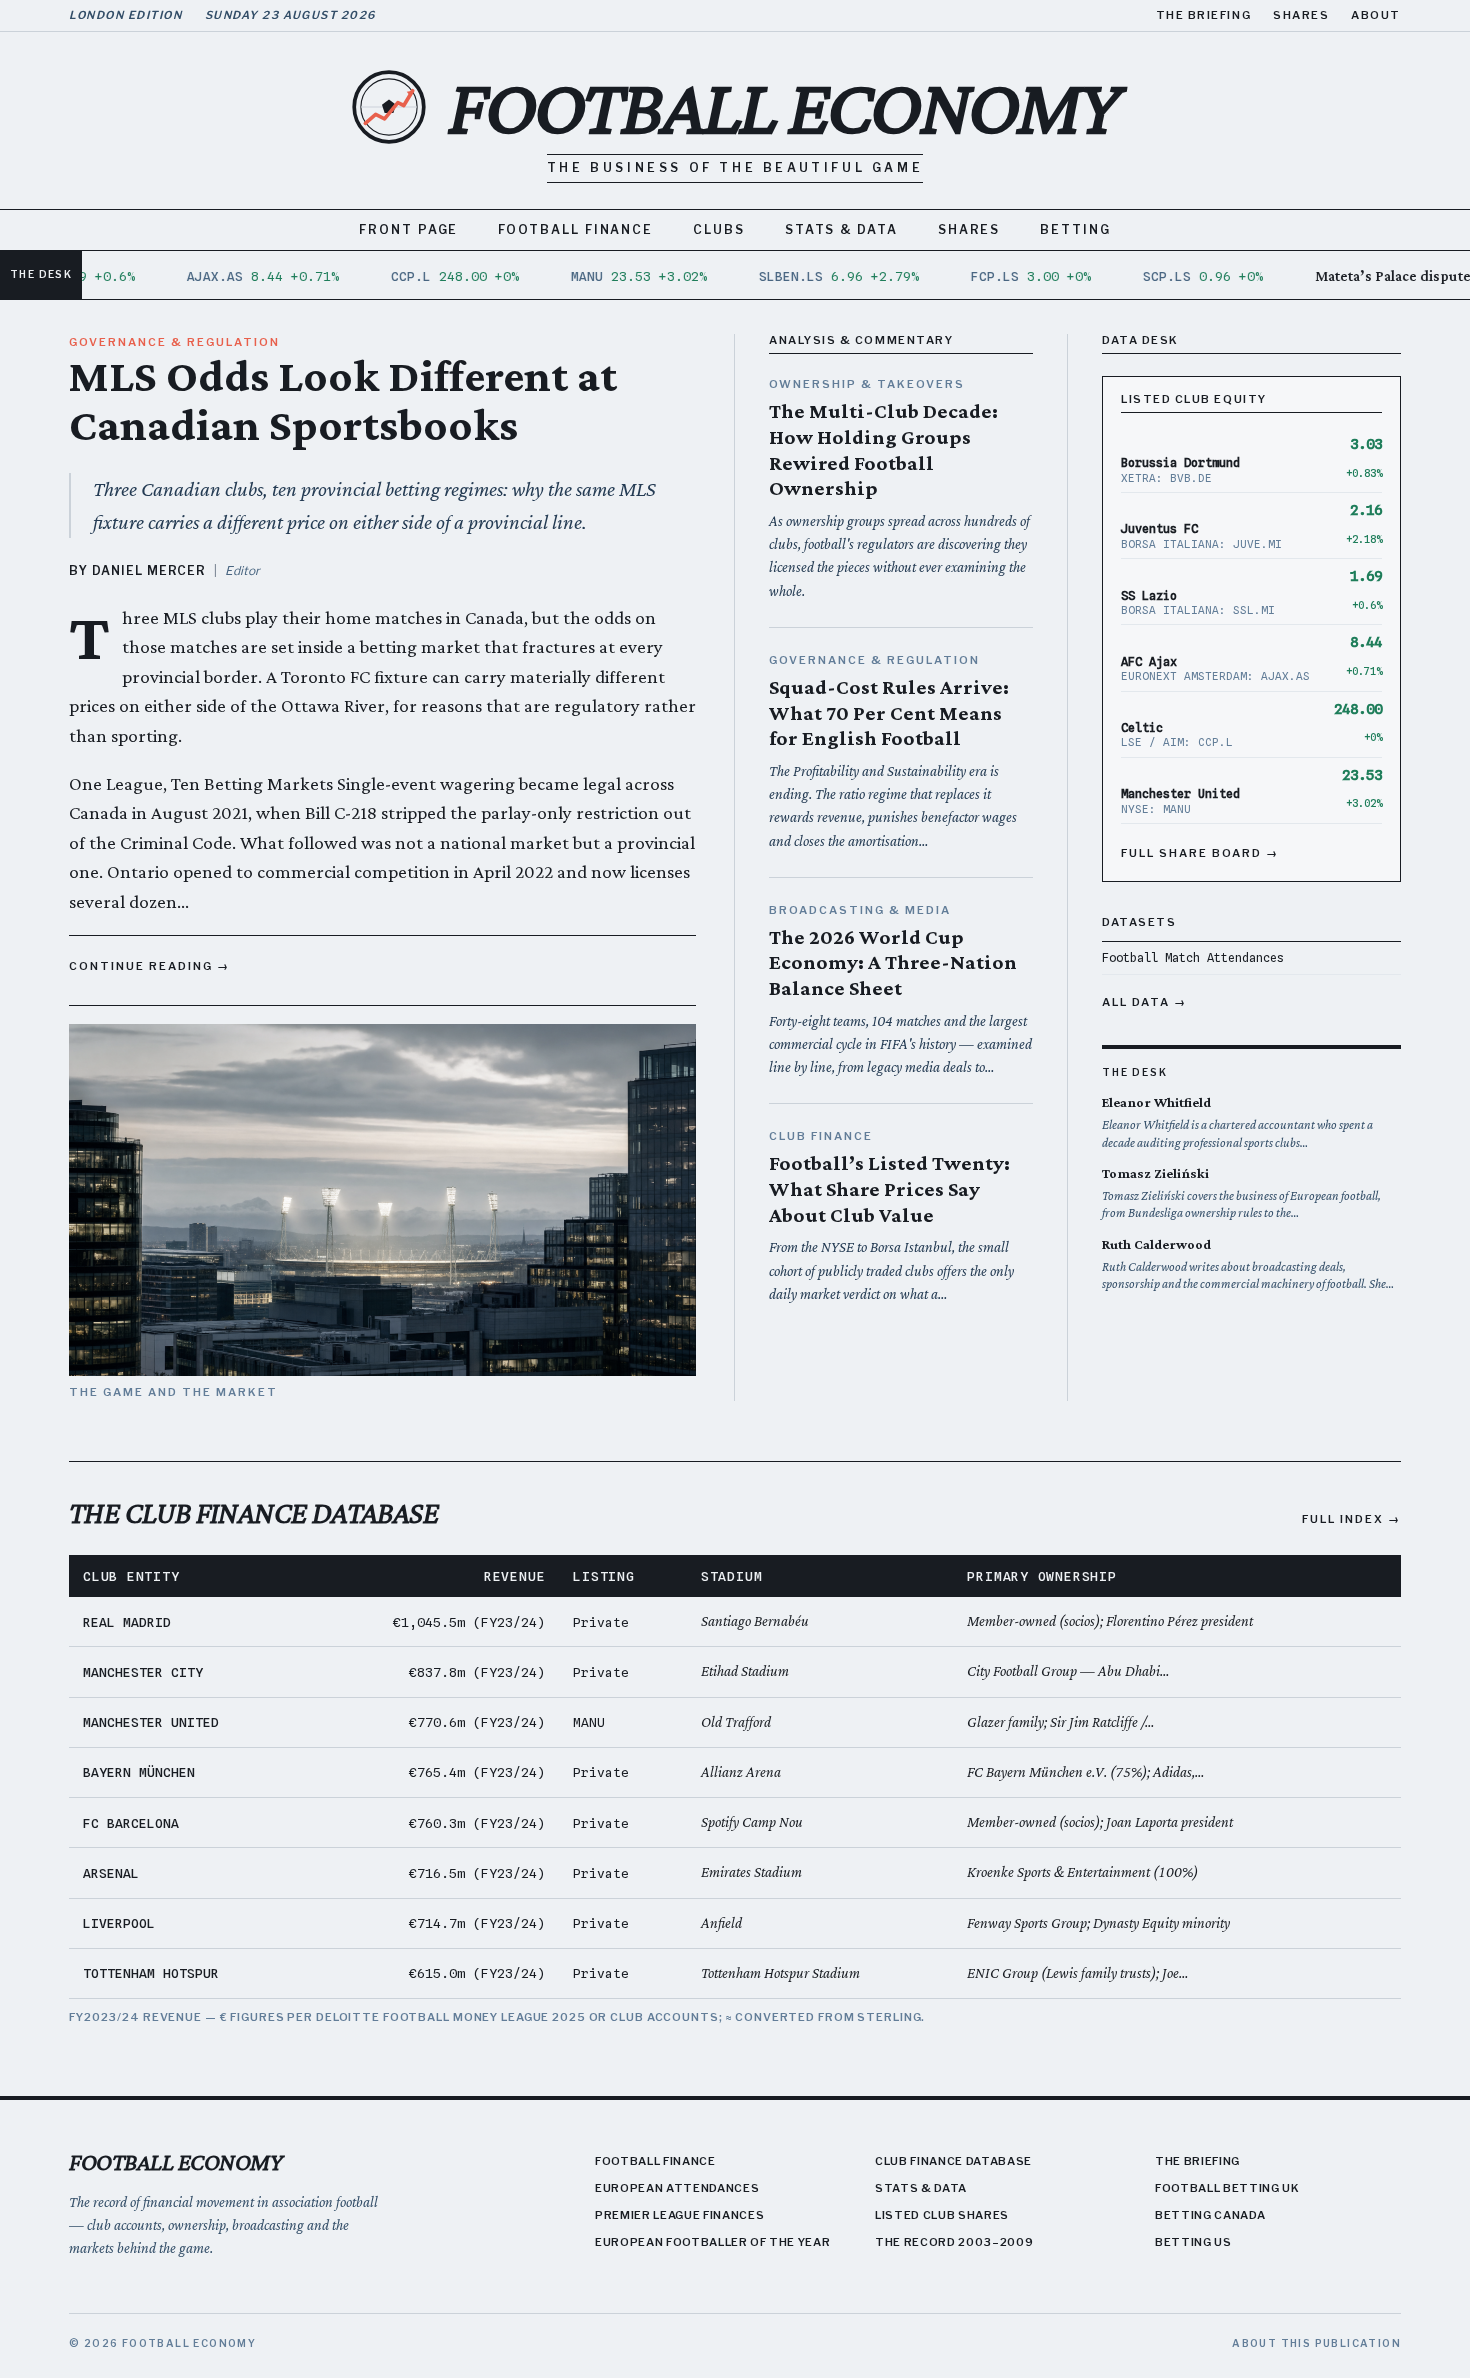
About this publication (1316, 2343)
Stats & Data (841, 229)
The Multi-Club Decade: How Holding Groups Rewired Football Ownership (883, 449)
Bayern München (139, 1772)
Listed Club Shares (942, 2215)
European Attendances (677, 2188)
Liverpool (119, 1923)
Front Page (408, 229)
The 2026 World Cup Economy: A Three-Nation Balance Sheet (893, 962)
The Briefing (1203, 15)
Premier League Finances (679, 2215)
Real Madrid (127, 1622)
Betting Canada (1210, 2215)
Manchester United (151, 1722)
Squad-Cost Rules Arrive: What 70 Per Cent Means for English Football (889, 712)
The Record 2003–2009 (954, 2242)
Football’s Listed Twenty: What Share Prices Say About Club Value (889, 1188)
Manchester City (143, 1672)
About (1376, 15)
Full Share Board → (1200, 853)
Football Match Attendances (1193, 957)
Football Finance (575, 229)
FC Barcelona (131, 1823)
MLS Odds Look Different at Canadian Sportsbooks (343, 400)
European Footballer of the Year (712, 2242)
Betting (1075, 229)
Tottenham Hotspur (151, 1973)
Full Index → (1351, 1519)
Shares (1301, 15)
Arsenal (111, 1873)
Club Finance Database (953, 2161)
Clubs (719, 229)
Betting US (1193, 2242)
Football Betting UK (1227, 2188)
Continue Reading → (149, 966)
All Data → (1144, 1002)
